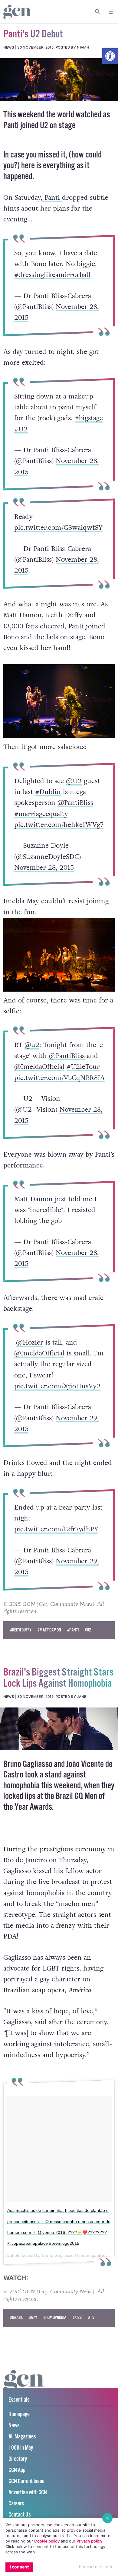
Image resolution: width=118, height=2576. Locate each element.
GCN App (17, 2470)
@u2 (32, 1045)
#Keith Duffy (21, 1630)
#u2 (88, 1630)
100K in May (21, 2448)
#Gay (33, 2318)
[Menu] (111, 12)
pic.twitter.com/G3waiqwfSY (58, 528)
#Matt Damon (49, 1630)
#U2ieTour (83, 1067)
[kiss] (59, 1729)
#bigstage (89, 418)
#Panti (73, 1630)
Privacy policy (89, 2541)
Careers (16, 2504)
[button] (110, 56)
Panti (52, 198)
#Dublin (48, 792)
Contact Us (20, 2515)
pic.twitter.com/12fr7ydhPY (56, 1529)
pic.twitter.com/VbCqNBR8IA (59, 1078)
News (14, 2426)
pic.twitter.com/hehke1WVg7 (59, 824)
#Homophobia (55, 2318)
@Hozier (30, 1342)
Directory (18, 2459)
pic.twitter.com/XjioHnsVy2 (57, 1386)
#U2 (21, 429)
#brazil (16, 2318)
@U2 (74, 781)
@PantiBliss (75, 803)
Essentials (19, 2400)
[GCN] (24, 2386)
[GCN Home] (17, 12)
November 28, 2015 (44, 867)
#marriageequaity (41, 814)
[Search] (98, 12)
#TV (91, 2318)
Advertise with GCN (28, 2493)
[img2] (59, 80)
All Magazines (22, 2437)
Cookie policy (47, 2541)
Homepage (19, 2414)
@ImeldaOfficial (39, 1067)
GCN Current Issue (26, 2481)
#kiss (77, 2318)
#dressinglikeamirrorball (52, 275)
